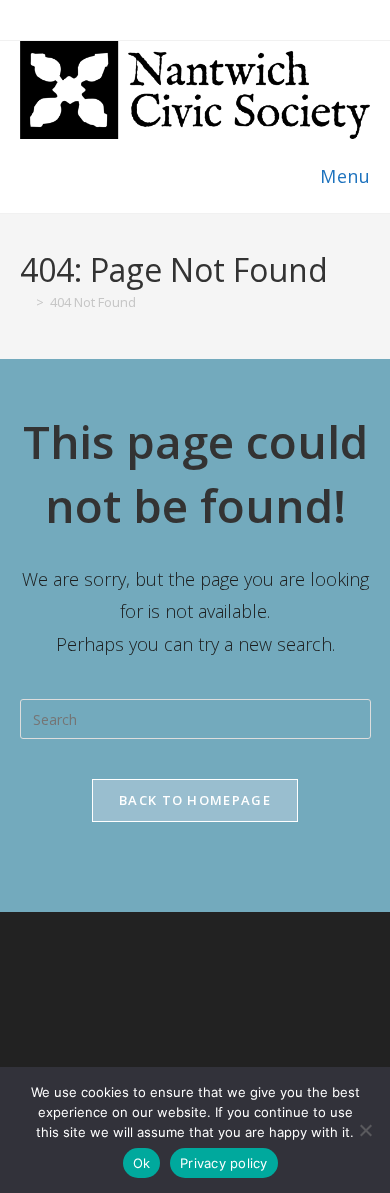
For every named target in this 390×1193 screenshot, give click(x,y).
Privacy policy (224, 1163)
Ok (142, 1163)
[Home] (25, 302)
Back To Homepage (195, 800)
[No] (365, 1130)
